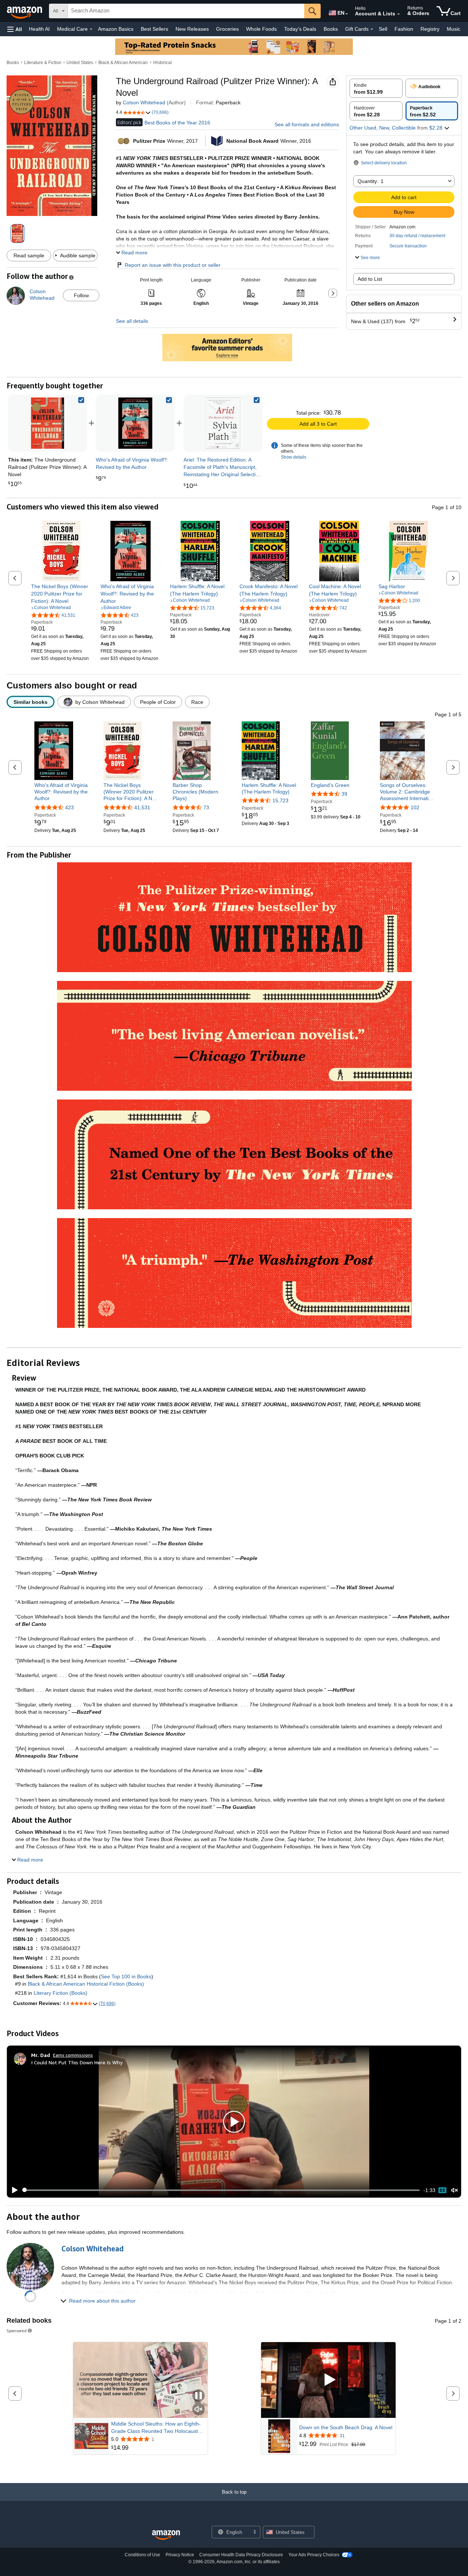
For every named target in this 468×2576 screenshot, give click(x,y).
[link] (135, 423)
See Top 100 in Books (126, 1976)
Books (331, 29)
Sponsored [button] (17, 2331)
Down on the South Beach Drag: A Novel (346, 2427)
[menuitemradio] (442, 2190)
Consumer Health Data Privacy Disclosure (241, 2555)
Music (454, 29)
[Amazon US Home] (166, 2535)
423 (69, 807)
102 (415, 807)
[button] (15, 29)
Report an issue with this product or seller (173, 265)
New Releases (192, 29)
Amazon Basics (116, 29)
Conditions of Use (142, 2555)
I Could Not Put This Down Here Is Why (77, 2062)
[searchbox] (186, 11)
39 (344, 794)
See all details (132, 321)
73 (206, 807)
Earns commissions (73, 2055)
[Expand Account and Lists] (399, 14)
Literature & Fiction (43, 63)
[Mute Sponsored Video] (199, 2410)
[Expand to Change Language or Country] (347, 14)
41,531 (142, 807)
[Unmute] (454, 2190)
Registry (430, 29)
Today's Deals (300, 29)
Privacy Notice (180, 2555)
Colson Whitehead (144, 102)
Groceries (227, 29)
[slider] (221, 2190)
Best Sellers (154, 29)
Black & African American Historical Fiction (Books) (86, 1984)
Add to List (370, 279)
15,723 (280, 800)
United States (80, 63)
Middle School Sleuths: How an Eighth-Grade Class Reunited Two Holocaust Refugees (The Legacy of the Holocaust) (158, 2428)
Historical (163, 63)
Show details (294, 457)
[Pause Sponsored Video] (199, 2396)
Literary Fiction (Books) (61, 1993)
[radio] (376, 88)
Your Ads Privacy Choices (314, 2555)
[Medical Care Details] (91, 29)
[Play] (13, 2190)
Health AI (39, 29)
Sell (383, 29)
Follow (81, 295)
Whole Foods (261, 29)
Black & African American (123, 63)
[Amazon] (25, 11)
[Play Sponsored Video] (328, 2380)
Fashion (404, 29)
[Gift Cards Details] (372, 29)
